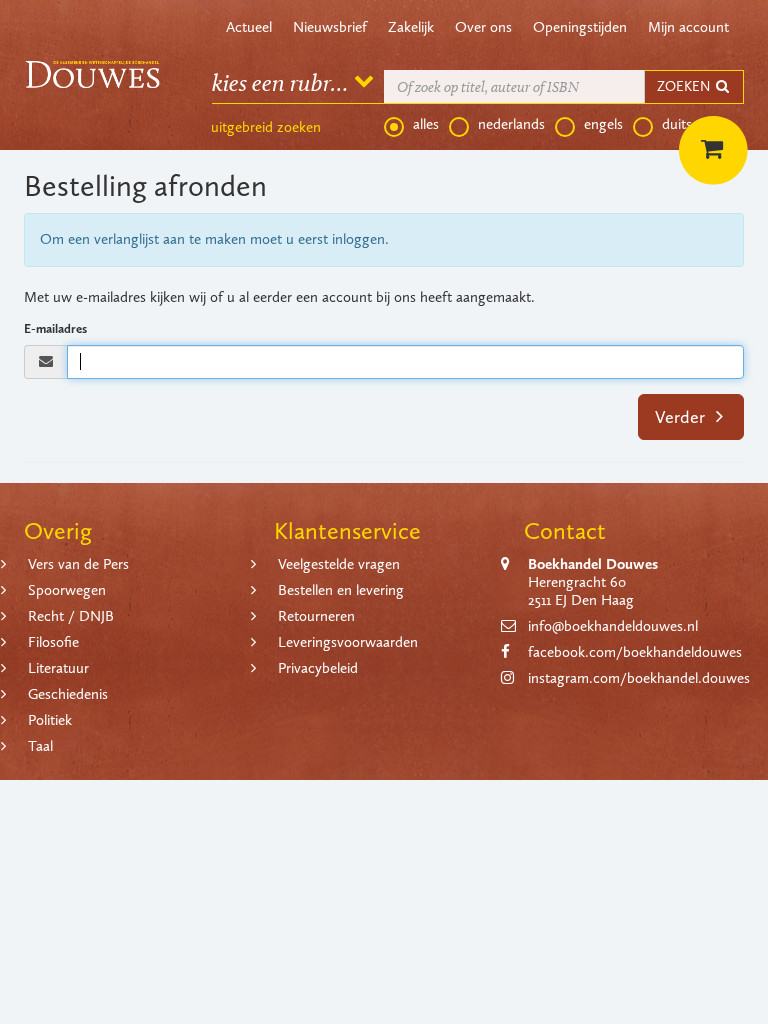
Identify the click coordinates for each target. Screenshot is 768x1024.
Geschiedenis (68, 694)
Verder (682, 417)
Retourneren (316, 616)
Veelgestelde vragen (339, 564)
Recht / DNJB (71, 616)
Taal (40, 746)
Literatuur (58, 668)
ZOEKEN (685, 86)
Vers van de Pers (78, 564)
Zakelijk (411, 27)
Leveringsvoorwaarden (348, 642)
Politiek (50, 720)
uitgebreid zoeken (266, 127)
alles (426, 124)
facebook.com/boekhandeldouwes (635, 652)
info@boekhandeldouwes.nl (613, 626)
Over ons (483, 27)
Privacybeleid (318, 668)
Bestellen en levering (341, 590)
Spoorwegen (67, 590)
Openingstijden (580, 27)
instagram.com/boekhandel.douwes (639, 678)
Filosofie (53, 642)
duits (677, 124)
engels (603, 124)
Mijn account (688, 27)
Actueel (249, 27)
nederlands (511, 124)
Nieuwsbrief (330, 27)
